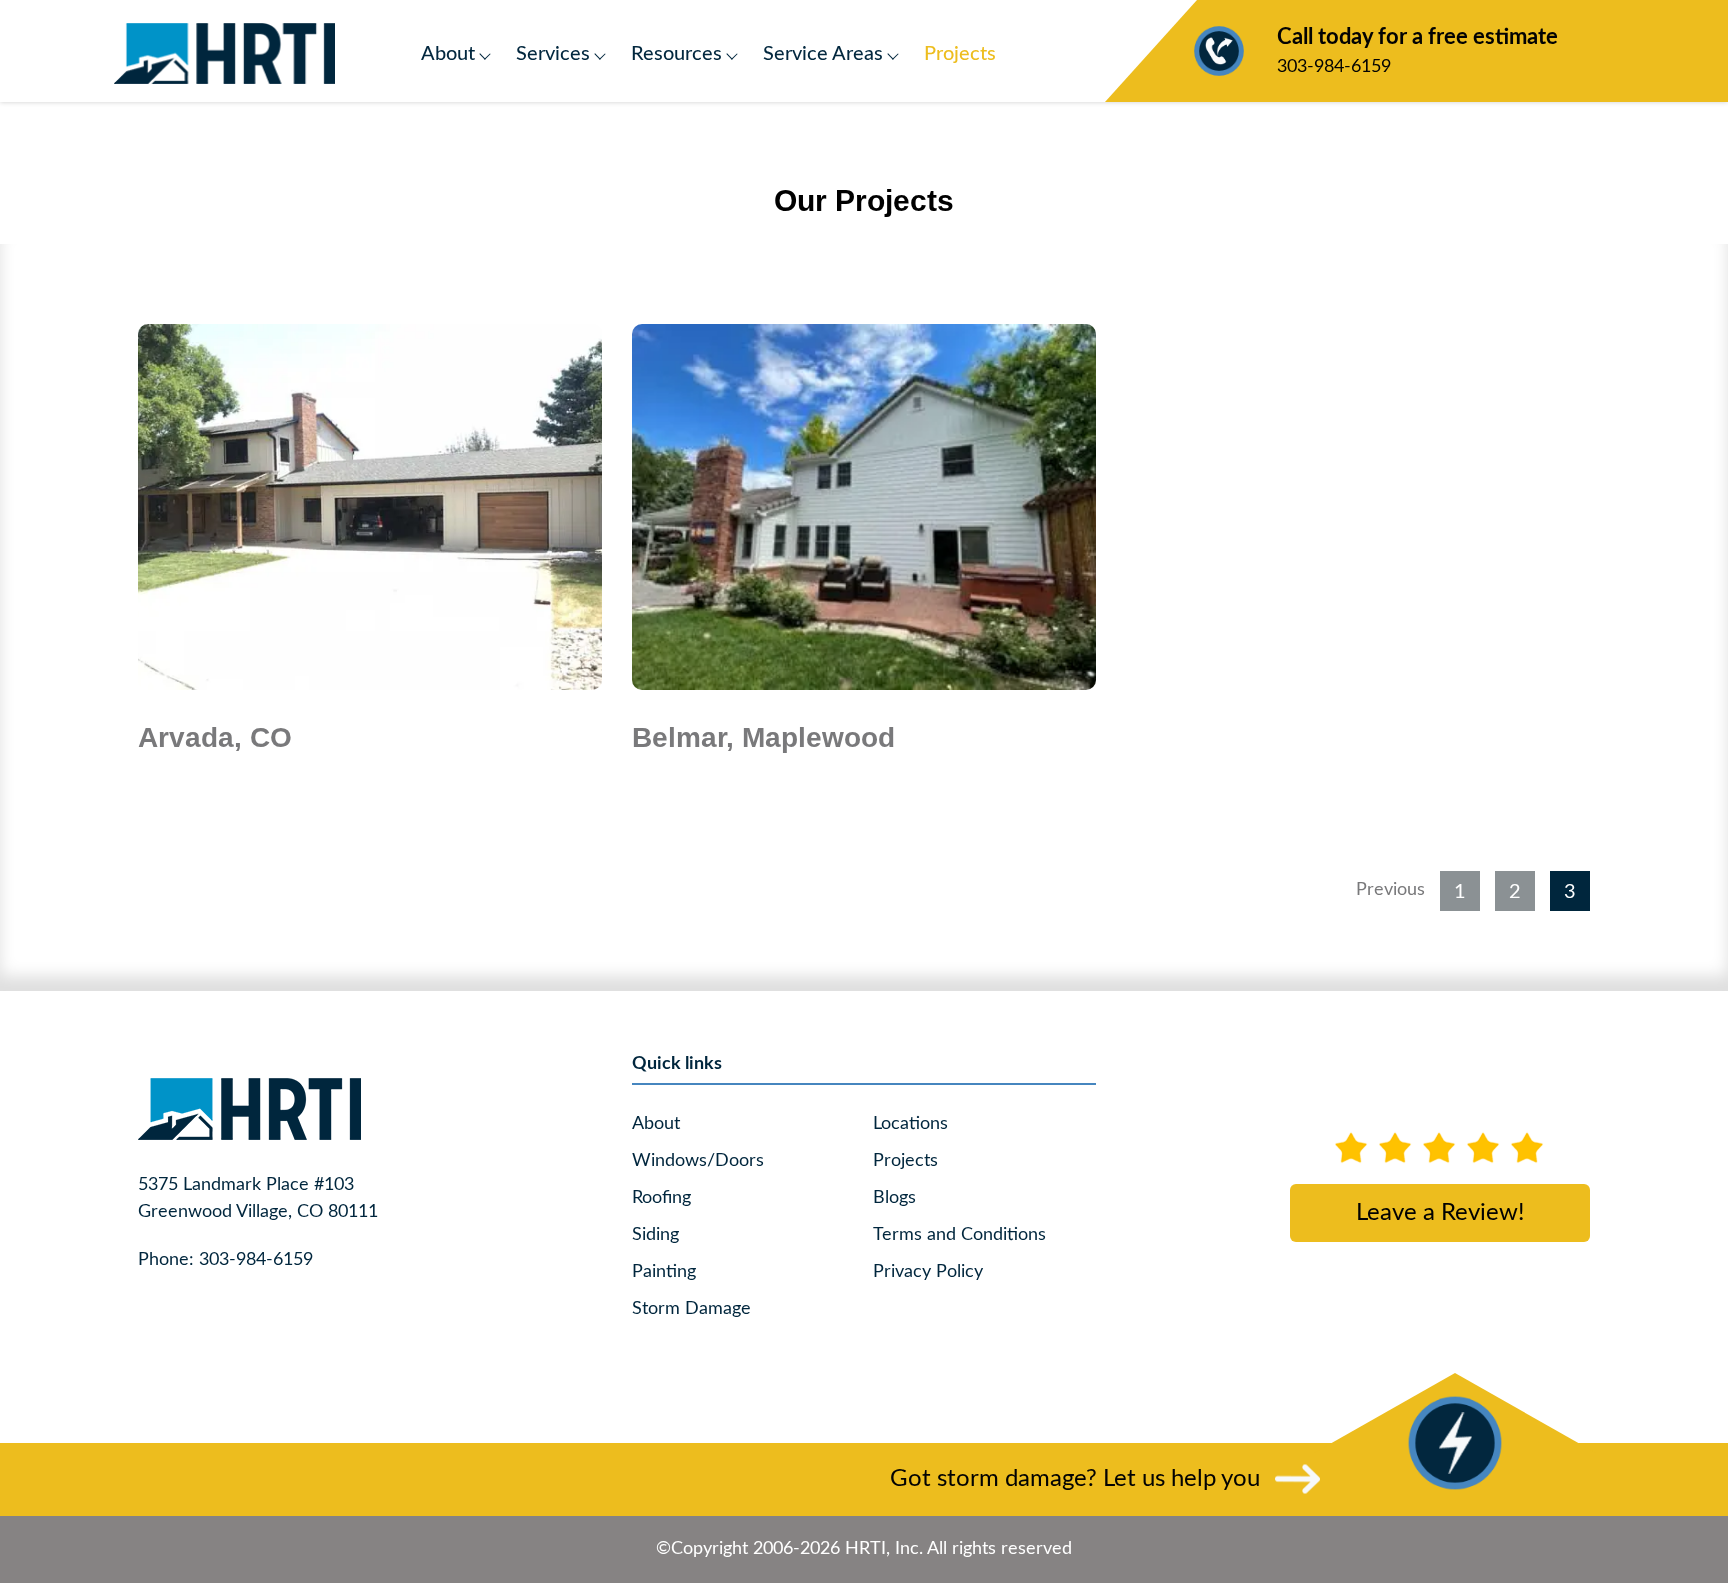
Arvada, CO (215, 737)
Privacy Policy (928, 1272)
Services (553, 54)
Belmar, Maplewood (763, 737)
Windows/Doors (698, 1161)
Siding (655, 1235)
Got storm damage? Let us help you (1075, 1479)
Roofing (661, 1198)
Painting (664, 1272)
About (448, 54)
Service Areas (823, 54)
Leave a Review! (1440, 1213)
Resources (676, 54)
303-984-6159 (1417, 51)
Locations (910, 1124)
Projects (960, 54)
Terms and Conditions (959, 1235)
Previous (1390, 890)
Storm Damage (691, 1309)
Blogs (894, 1198)
